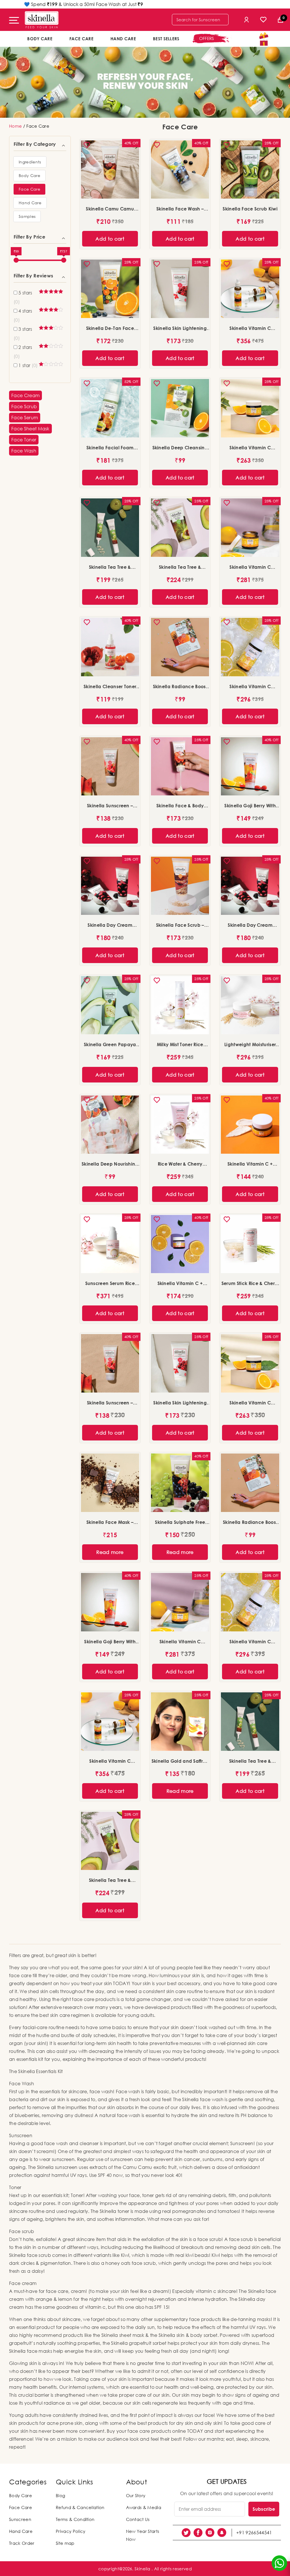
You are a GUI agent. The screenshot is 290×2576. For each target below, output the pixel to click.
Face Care (81, 39)
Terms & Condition (75, 2519)
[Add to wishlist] (89, 147)
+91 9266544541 (254, 2533)
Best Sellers (166, 39)
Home (15, 126)
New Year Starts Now (143, 2535)
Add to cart (110, 239)
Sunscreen (20, 2519)
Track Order (22, 2543)
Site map (65, 2543)
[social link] (186, 2533)
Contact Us (138, 2519)
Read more (110, 1552)
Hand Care (123, 39)
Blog (60, 2495)
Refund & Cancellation (80, 2507)
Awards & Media (144, 2507)
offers (207, 38)
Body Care (40, 39)
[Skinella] (42, 20)
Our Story (136, 2495)
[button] (30, 162)
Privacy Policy (71, 2531)
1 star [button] (28, 365)
